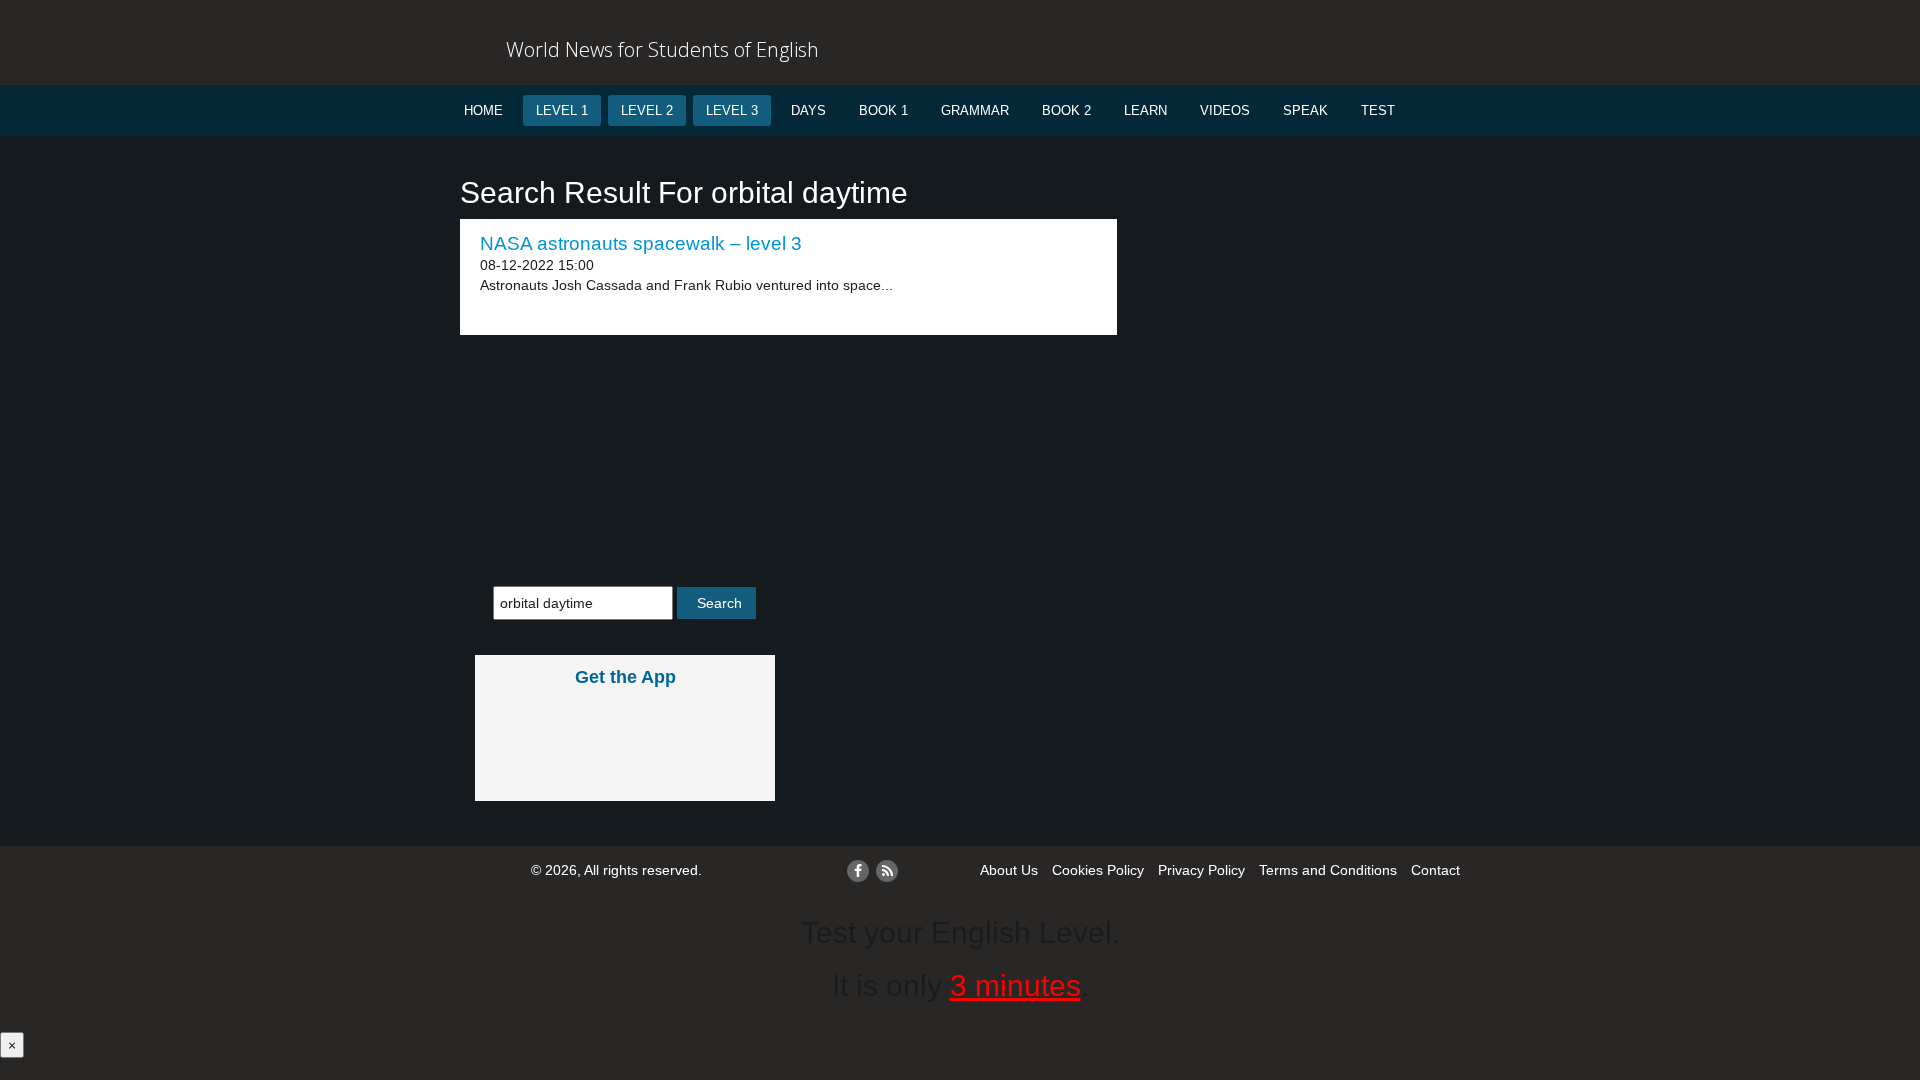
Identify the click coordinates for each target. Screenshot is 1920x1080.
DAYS (808, 110)
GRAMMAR (975, 110)
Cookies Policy (1098, 870)
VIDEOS (1225, 110)
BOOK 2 (1066, 110)
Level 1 (562, 110)
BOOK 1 (883, 110)
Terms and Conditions (1328, 870)
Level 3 (732, 110)
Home (483, 110)
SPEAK (1305, 110)
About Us (1009, 870)
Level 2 (647, 110)
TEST (1378, 110)
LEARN (1145, 110)
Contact (1435, 870)
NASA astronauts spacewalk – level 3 (641, 243)
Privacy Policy (1201, 870)
